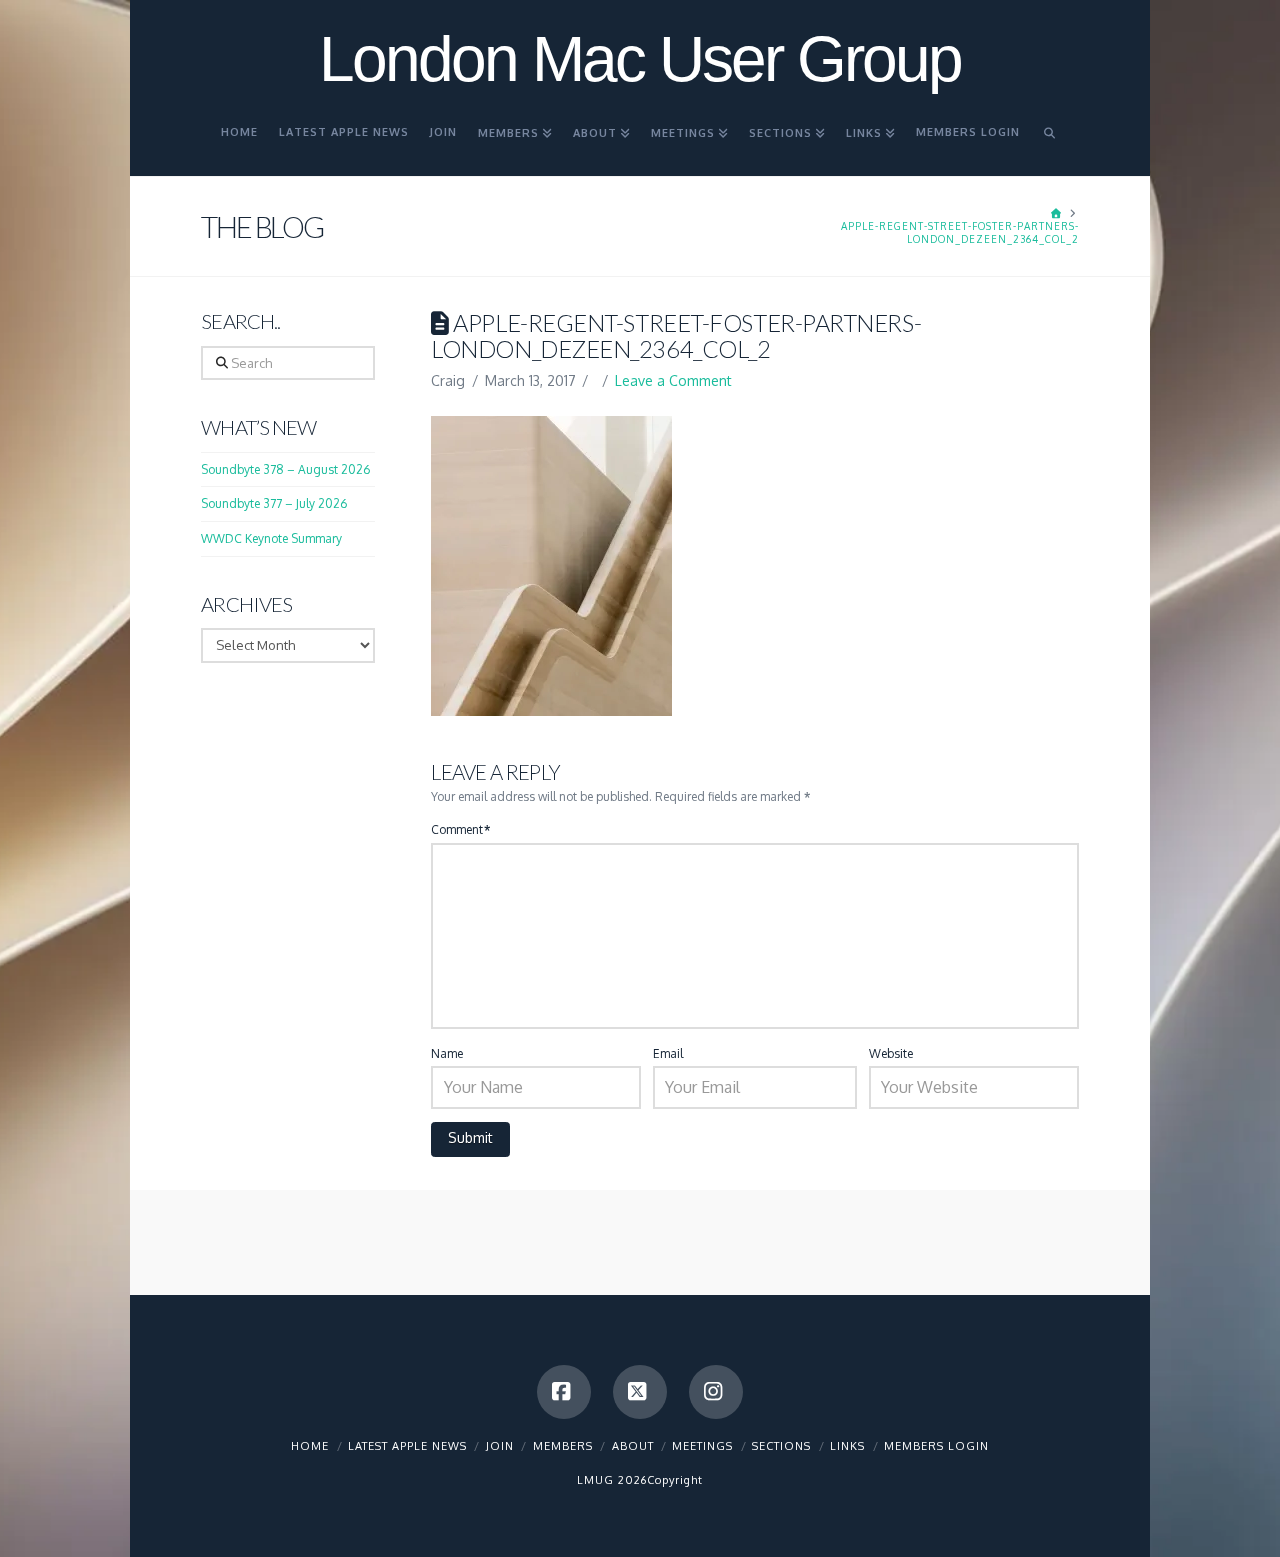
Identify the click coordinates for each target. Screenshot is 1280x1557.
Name (447, 1053)
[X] (640, 1392)
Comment (460, 829)
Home (310, 1446)
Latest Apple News (407, 1446)
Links (847, 1446)
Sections (781, 1446)
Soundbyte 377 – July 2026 (274, 503)
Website (891, 1053)
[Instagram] (716, 1392)
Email (668, 1053)
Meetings (702, 1446)
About (633, 1446)
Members (563, 1446)
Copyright (675, 1480)
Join (500, 1446)
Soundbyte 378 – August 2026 (285, 469)
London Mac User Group (640, 59)
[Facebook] (564, 1392)
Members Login (936, 1446)
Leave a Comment (673, 380)
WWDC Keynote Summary (271, 538)
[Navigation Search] (1050, 141)
